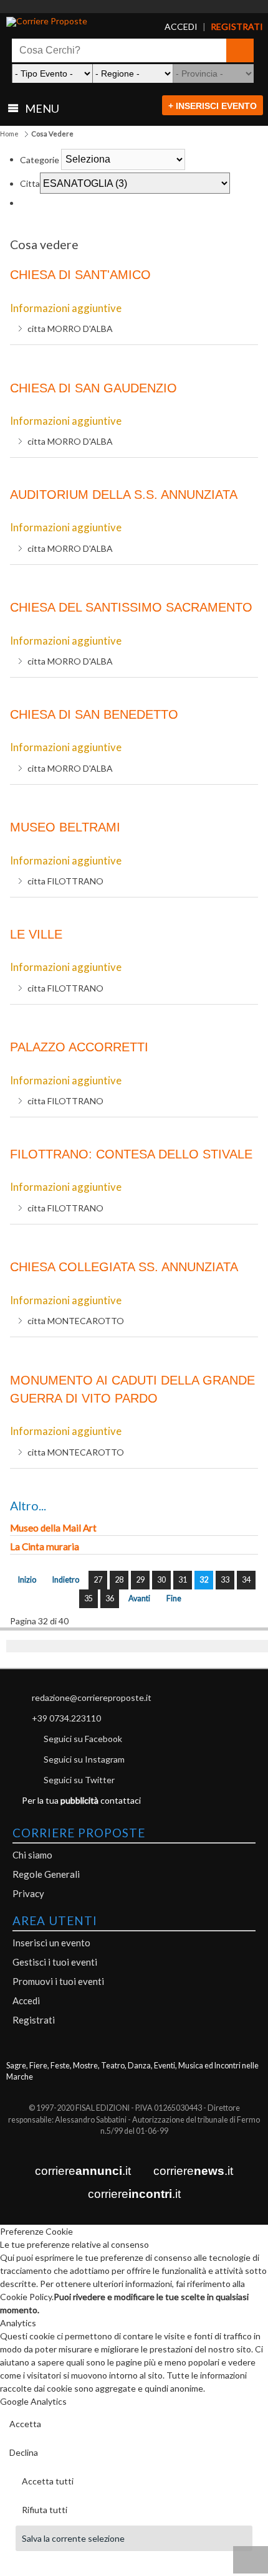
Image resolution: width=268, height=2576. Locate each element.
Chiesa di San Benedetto (94, 714)
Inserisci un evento (51, 1943)
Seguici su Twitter (79, 1780)
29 (140, 1580)
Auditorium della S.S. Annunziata (124, 495)
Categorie (40, 159)
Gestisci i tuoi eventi (55, 1962)
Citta (30, 183)
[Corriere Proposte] (73, 22)
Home (9, 134)
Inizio (27, 1580)
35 (89, 1598)
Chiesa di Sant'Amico (80, 275)
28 (119, 1580)
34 (246, 1580)
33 (225, 1580)
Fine (174, 1598)
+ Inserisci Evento (213, 106)
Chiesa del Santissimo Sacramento (131, 607)
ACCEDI (173, 27)
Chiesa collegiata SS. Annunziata (124, 1267)
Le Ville (36, 934)
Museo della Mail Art (53, 1528)
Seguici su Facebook (83, 1739)
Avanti (139, 1598)
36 (110, 1598)
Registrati (34, 2020)
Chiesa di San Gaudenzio (93, 388)
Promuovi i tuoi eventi (58, 1981)
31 (183, 1580)
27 (98, 1580)
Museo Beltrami (65, 827)
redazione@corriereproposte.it (92, 1698)
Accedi (26, 2001)
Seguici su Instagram (84, 1759)
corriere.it (83, 2171)
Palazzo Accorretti (79, 1047)
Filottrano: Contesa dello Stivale (131, 1154)
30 (161, 1580)
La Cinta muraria (45, 1546)
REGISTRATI (224, 27)
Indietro (66, 1580)
